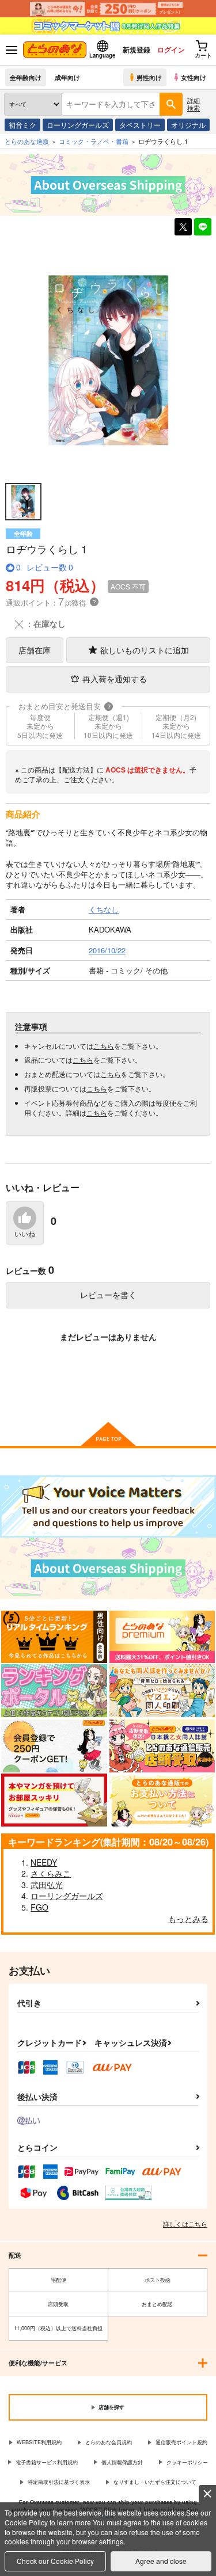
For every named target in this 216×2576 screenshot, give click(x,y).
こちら (104, 1046)
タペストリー (140, 125)
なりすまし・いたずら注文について (155, 2482)
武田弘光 (47, 1885)
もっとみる (188, 1919)
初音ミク (22, 125)
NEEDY (44, 1862)
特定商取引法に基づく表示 (59, 2482)
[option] (108, 360)
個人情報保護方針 (122, 2462)
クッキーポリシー (187, 2462)
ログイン (171, 50)
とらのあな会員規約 (109, 2442)
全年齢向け (26, 77)
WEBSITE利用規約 (39, 2442)
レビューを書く (108, 1295)
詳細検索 (194, 104)
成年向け (67, 77)
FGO (39, 1907)
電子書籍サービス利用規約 (47, 2462)
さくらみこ (51, 1873)
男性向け (149, 77)
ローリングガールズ (78, 125)
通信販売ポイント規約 (181, 2442)
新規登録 (137, 50)
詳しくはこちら (185, 2224)
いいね (25, 1234)
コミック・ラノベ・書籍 (94, 141)
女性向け (194, 77)
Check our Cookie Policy (55, 2561)
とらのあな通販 (27, 141)
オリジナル (188, 125)
